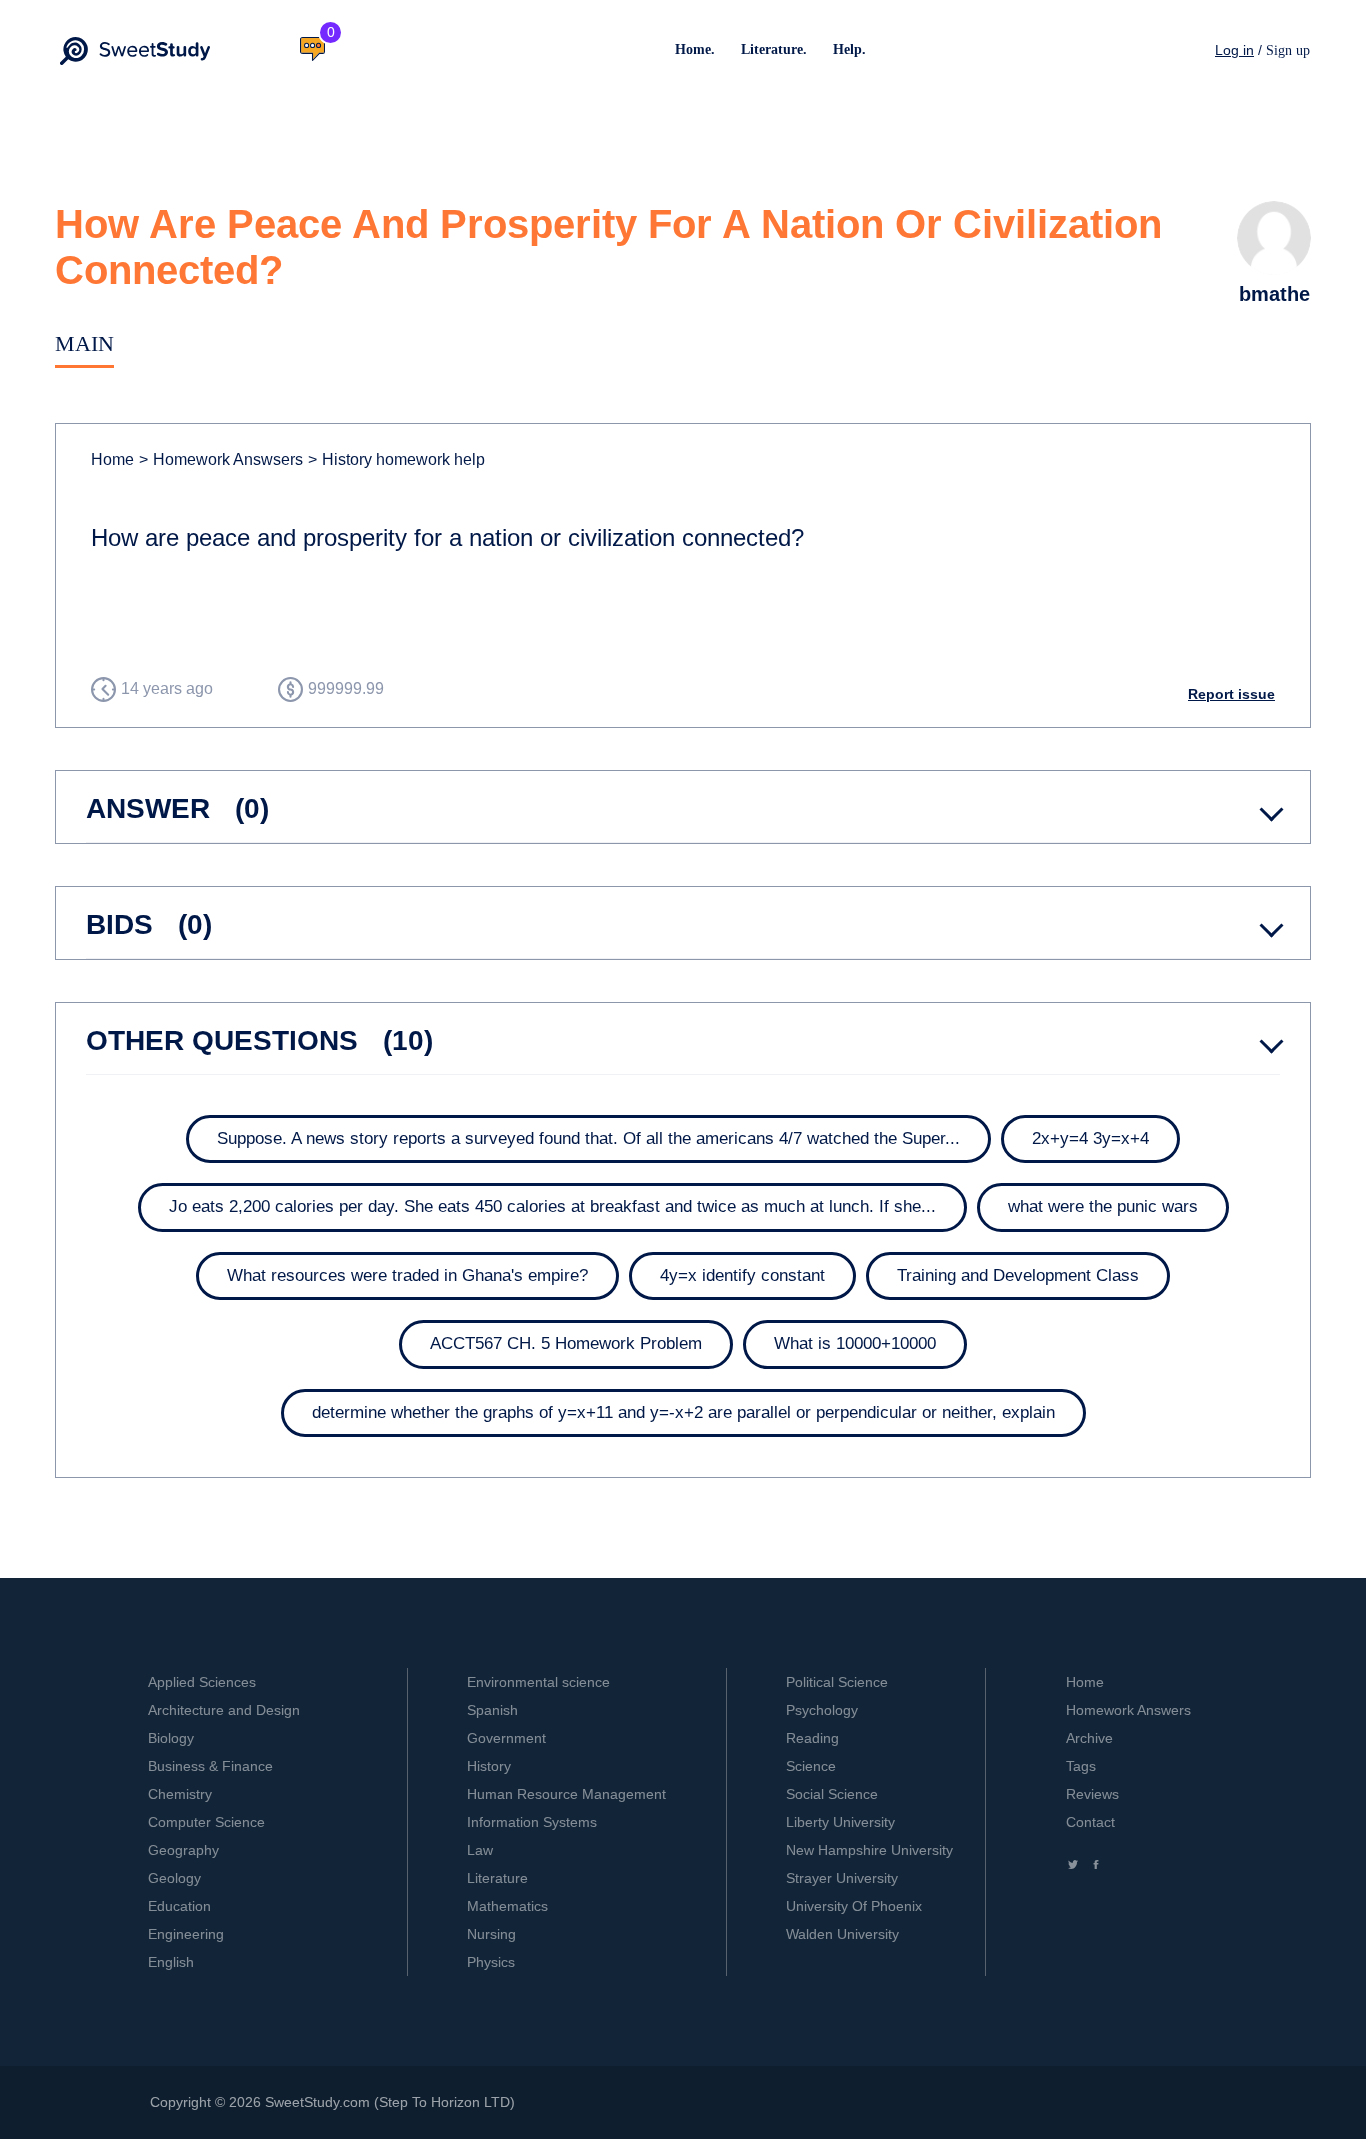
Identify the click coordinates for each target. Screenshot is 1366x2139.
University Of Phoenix (854, 1906)
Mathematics (507, 1906)
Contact (1090, 1822)
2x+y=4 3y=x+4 (1090, 1138)
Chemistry (180, 1794)
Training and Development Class (1018, 1275)
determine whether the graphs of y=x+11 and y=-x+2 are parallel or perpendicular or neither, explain (683, 1412)
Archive (1089, 1738)
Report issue (1231, 694)
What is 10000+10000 (855, 1343)
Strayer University (842, 1878)
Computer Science (206, 1822)
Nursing (491, 1934)
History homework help (396, 459)
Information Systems (532, 1822)
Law (480, 1850)
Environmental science (538, 1682)
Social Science (832, 1794)
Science (811, 1766)
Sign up (1288, 50)
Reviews (1092, 1794)
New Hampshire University (869, 1850)
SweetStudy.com (317, 2102)
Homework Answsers (221, 459)
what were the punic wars (1103, 1206)
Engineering (186, 1934)
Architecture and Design (224, 1710)
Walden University (842, 1934)
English (171, 1962)
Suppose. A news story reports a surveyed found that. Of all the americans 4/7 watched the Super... (588, 1138)
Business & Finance (210, 1766)
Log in (1234, 50)
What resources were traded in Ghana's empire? (407, 1275)
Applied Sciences (202, 1682)
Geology (174, 1878)
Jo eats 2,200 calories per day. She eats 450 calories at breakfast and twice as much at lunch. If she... (552, 1206)
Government (506, 1738)
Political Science (837, 1682)
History (489, 1766)
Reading (812, 1738)
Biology (171, 1738)
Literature (497, 1878)
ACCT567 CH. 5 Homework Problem (566, 1343)
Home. (695, 49)
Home (112, 459)
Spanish (492, 1710)
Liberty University (840, 1822)
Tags (1081, 1766)
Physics (491, 1962)
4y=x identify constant (742, 1275)
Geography (183, 1850)
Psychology (822, 1710)
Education (179, 1906)
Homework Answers (1128, 1710)
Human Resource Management (566, 1794)
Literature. (774, 49)
